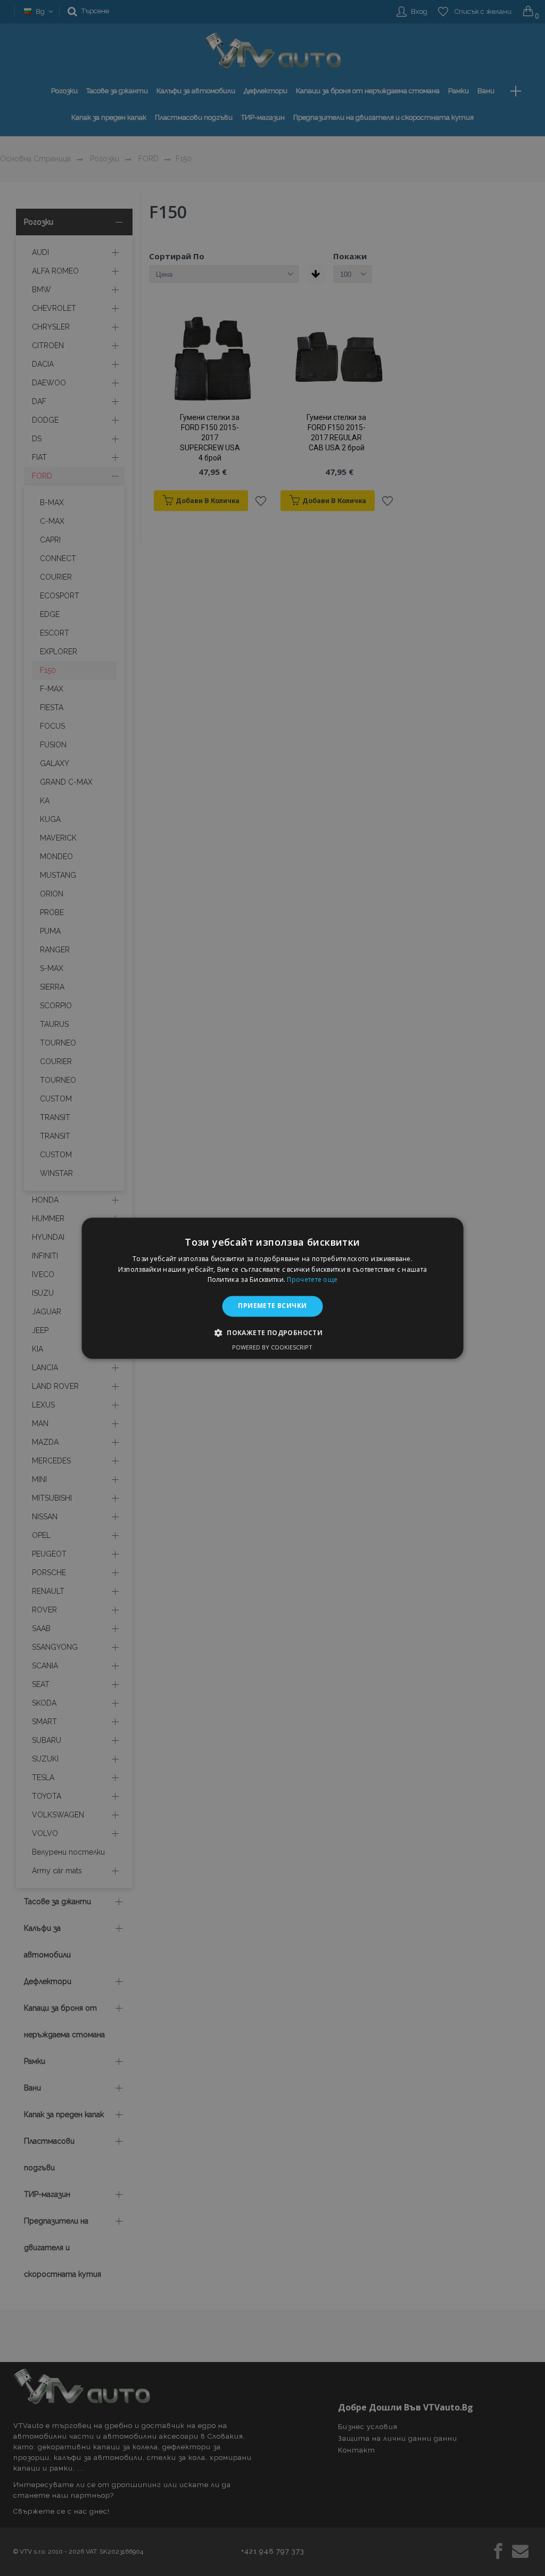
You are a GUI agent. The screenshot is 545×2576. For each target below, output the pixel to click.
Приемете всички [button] (272, 1306)
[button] (272, 1332)
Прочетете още (312, 1280)
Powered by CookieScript (272, 1347)
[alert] (272, 1288)
